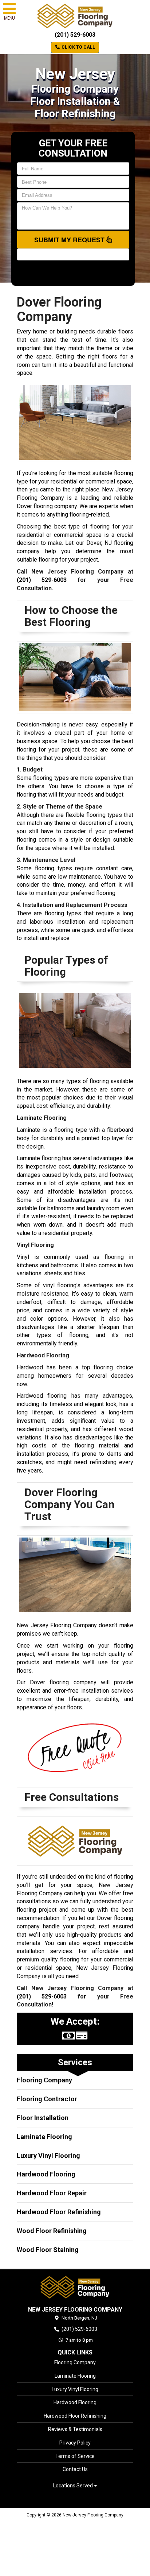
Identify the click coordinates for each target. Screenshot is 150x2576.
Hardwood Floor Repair (52, 2193)
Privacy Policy (75, 2443)
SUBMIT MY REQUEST (70, 240)
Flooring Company (44, 2080)
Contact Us (75, 2469)
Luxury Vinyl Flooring (48, 2156)
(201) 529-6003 (75, 35)
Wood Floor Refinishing (52, 2231)
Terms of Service (75, 2456)
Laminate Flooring (44, 2137)
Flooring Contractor (47, 2099)
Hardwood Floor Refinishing (59, 2212)
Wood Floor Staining (48, 2250)
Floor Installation (43, 2118)
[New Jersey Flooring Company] (75, 2287)
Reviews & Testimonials (75, 2429)
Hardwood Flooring (46, 2174)
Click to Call (78, 47)
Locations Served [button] (74, 2486)
